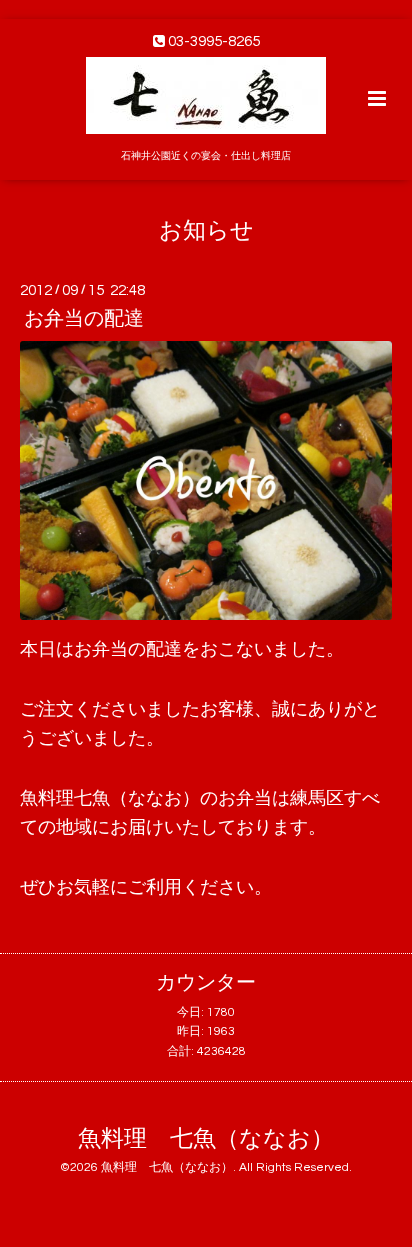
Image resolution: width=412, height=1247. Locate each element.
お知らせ (206, 230)
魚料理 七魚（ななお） (206, 1139)
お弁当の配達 (84, 319)
